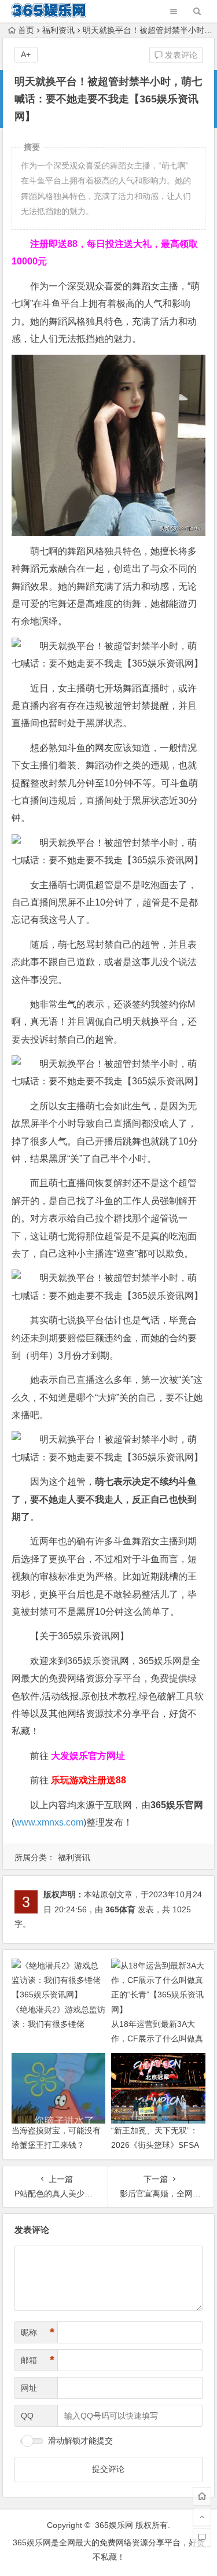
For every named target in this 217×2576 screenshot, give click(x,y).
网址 (29, 2388)
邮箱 (38, 2360)
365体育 (120, 1909)
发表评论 (180, 55)
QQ (27, 2416)
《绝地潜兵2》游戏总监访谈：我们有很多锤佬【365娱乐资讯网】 (58, 2024)
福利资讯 (58, 30)
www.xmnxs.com (49, 1822)
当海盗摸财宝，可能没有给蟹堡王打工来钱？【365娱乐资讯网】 (56, 2145)
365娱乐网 (114, 2525)
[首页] (202, 2496)
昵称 (38, 2332)
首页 (26, 30)
